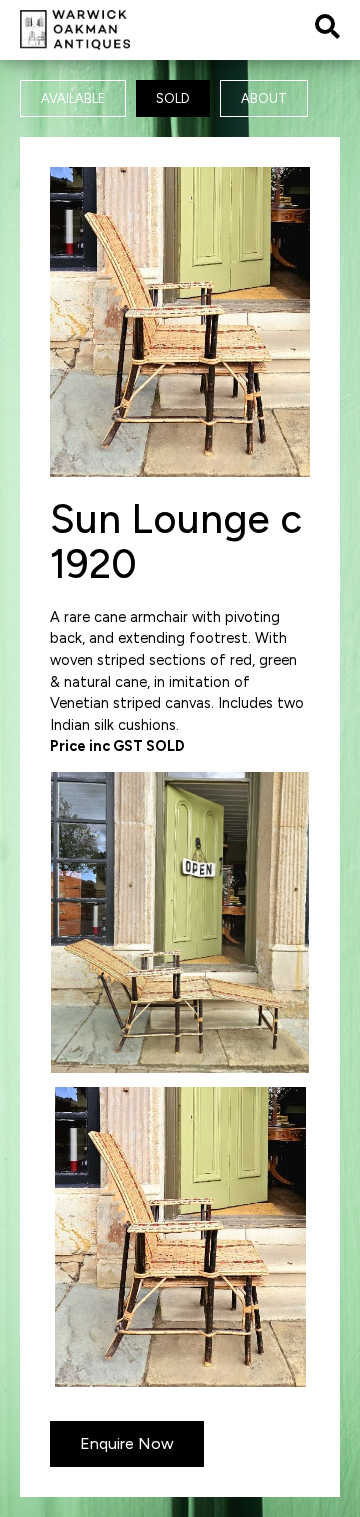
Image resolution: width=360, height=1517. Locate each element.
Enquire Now (127, 1443)
